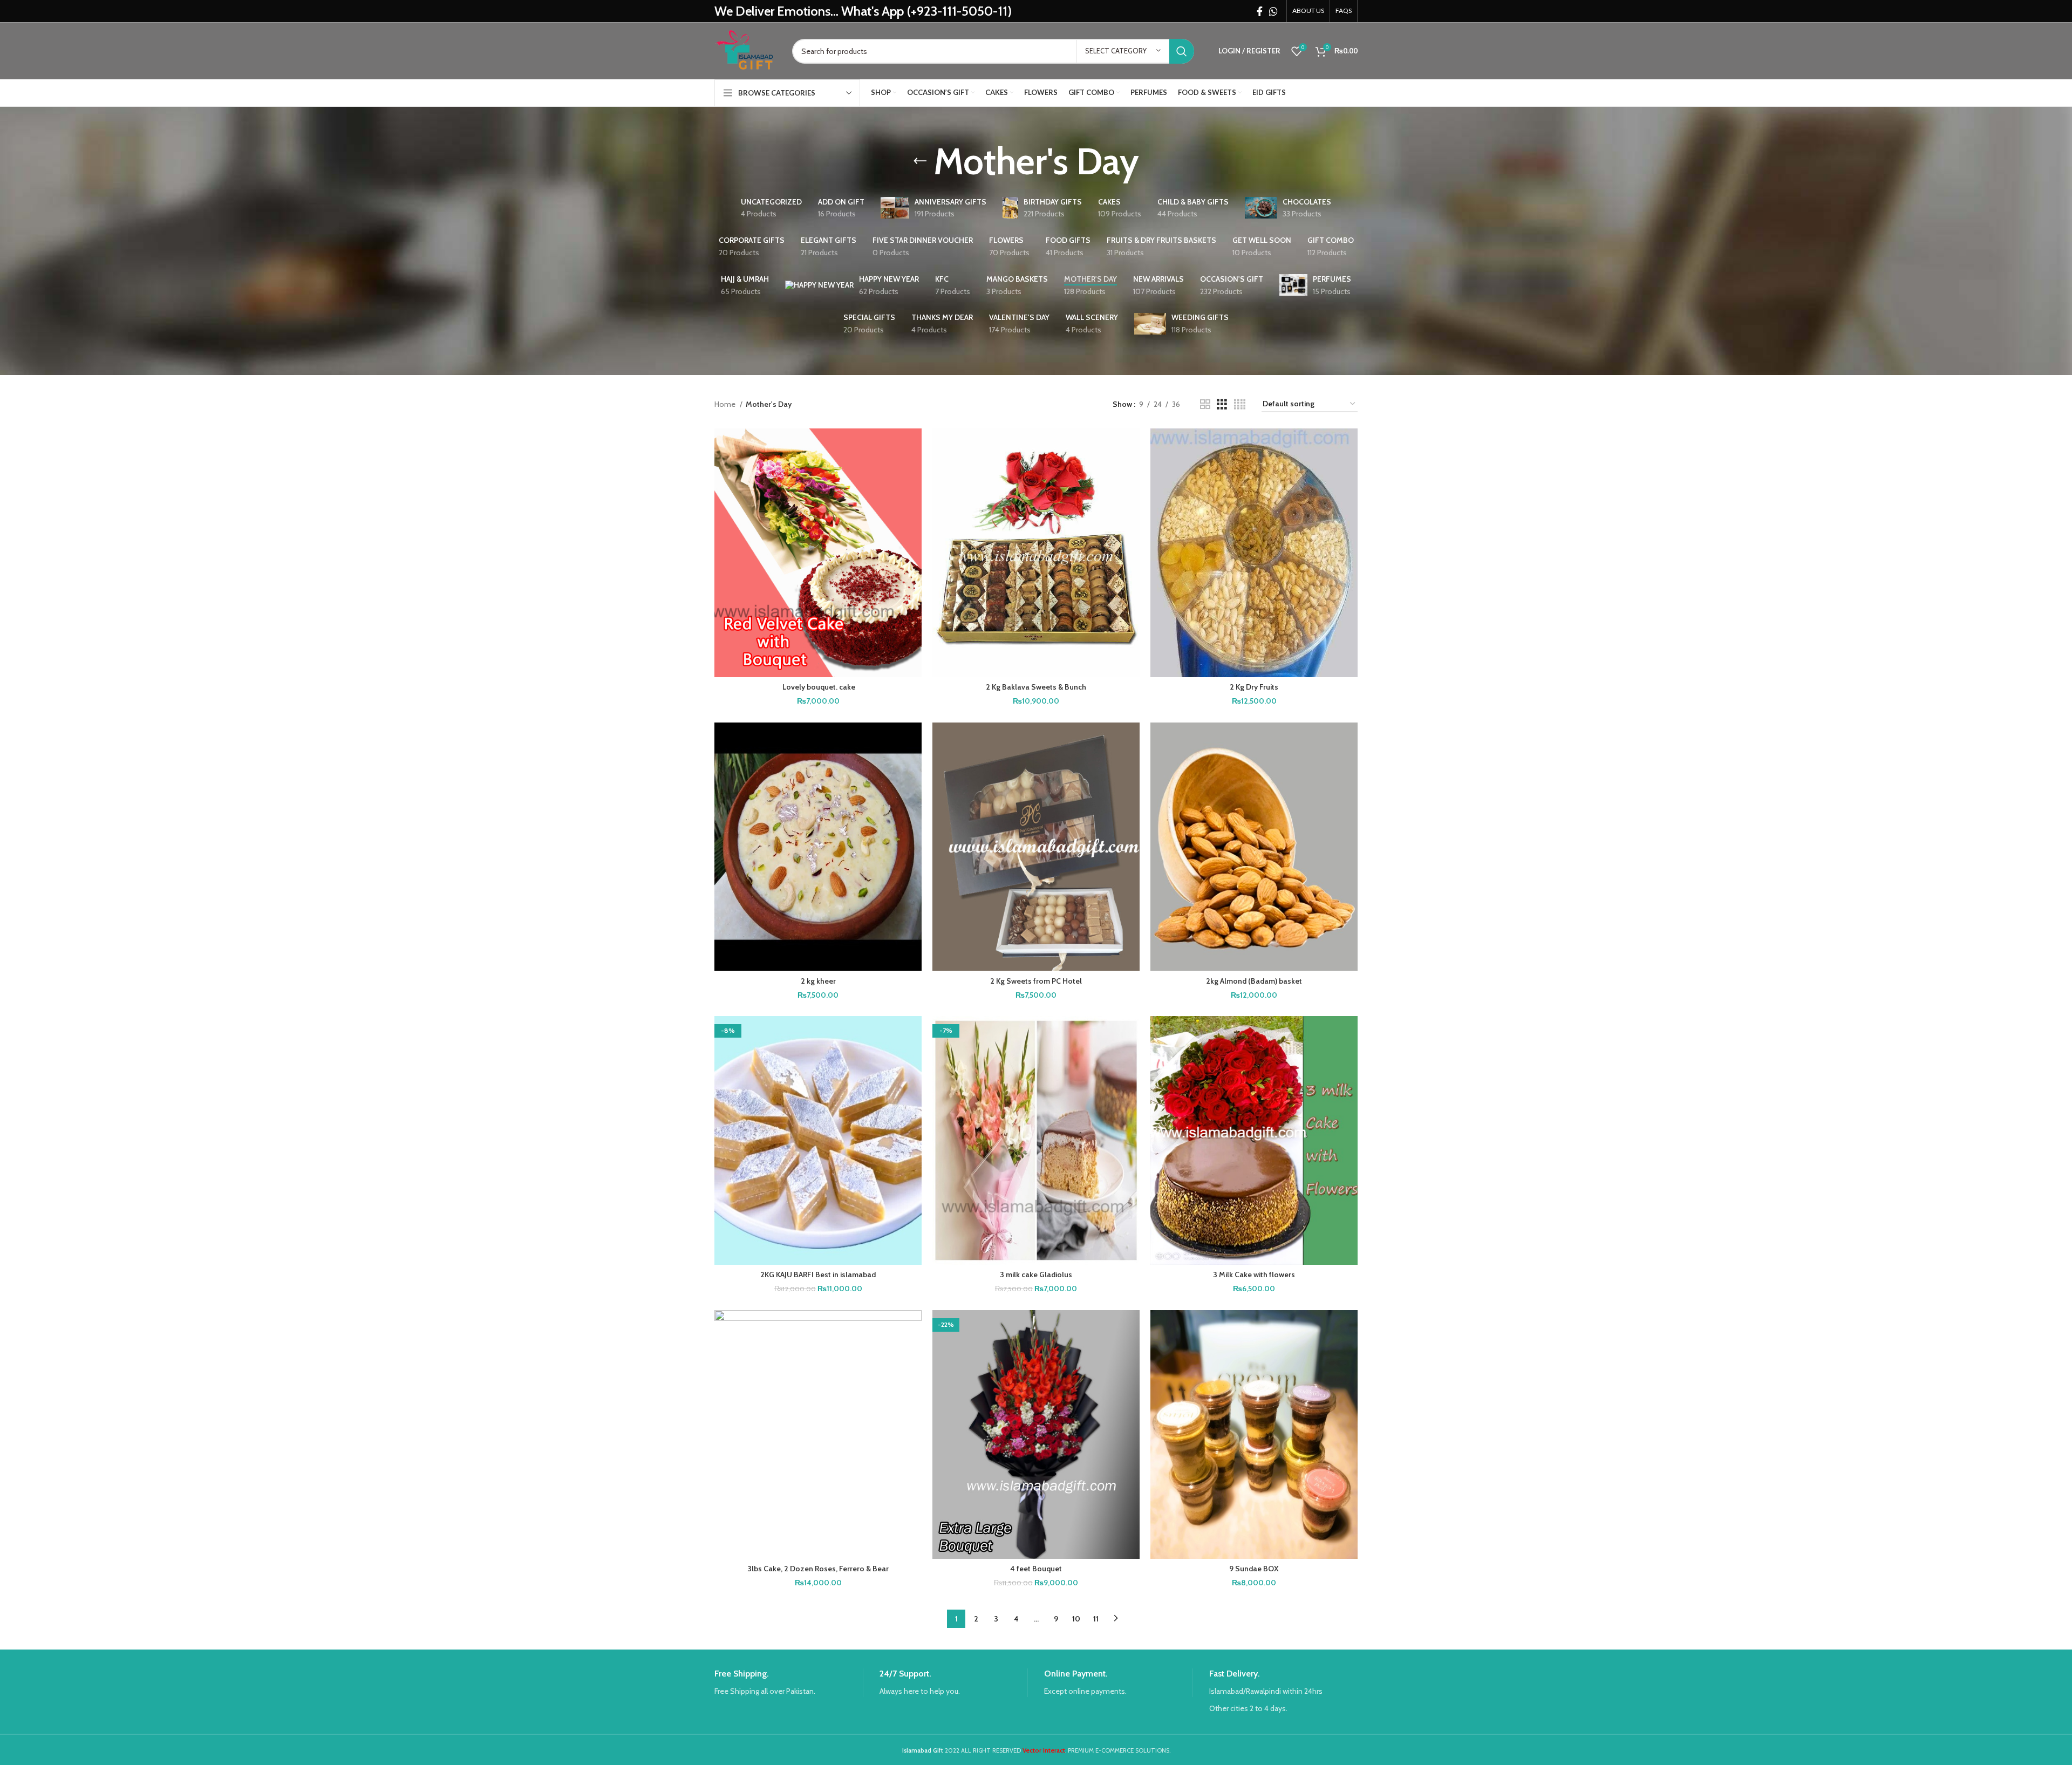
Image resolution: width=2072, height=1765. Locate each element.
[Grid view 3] (1222, 404)
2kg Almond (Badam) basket (1254, 981)
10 (1076, 1619)
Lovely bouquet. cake (818, 687)
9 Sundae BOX (1254, 1569)
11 (1096, 1619)
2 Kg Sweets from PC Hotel (1036, 981)
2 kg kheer (818, 981)
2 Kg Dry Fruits (1254, 687)
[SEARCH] (1182, 51)
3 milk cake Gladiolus (1036, 1275)
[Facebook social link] (1260, 11)
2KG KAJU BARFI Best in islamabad (818, 1275)
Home (726, 404)
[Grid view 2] (1205, 404)
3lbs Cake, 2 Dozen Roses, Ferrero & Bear (818, 1569)
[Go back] (920, 161)
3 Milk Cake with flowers (1254, 1275)
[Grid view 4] (1240, 404)
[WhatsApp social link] (1273, 11)
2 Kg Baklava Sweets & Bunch (1036, 687)
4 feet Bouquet (1036, 1569)
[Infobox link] (789, 1683)
